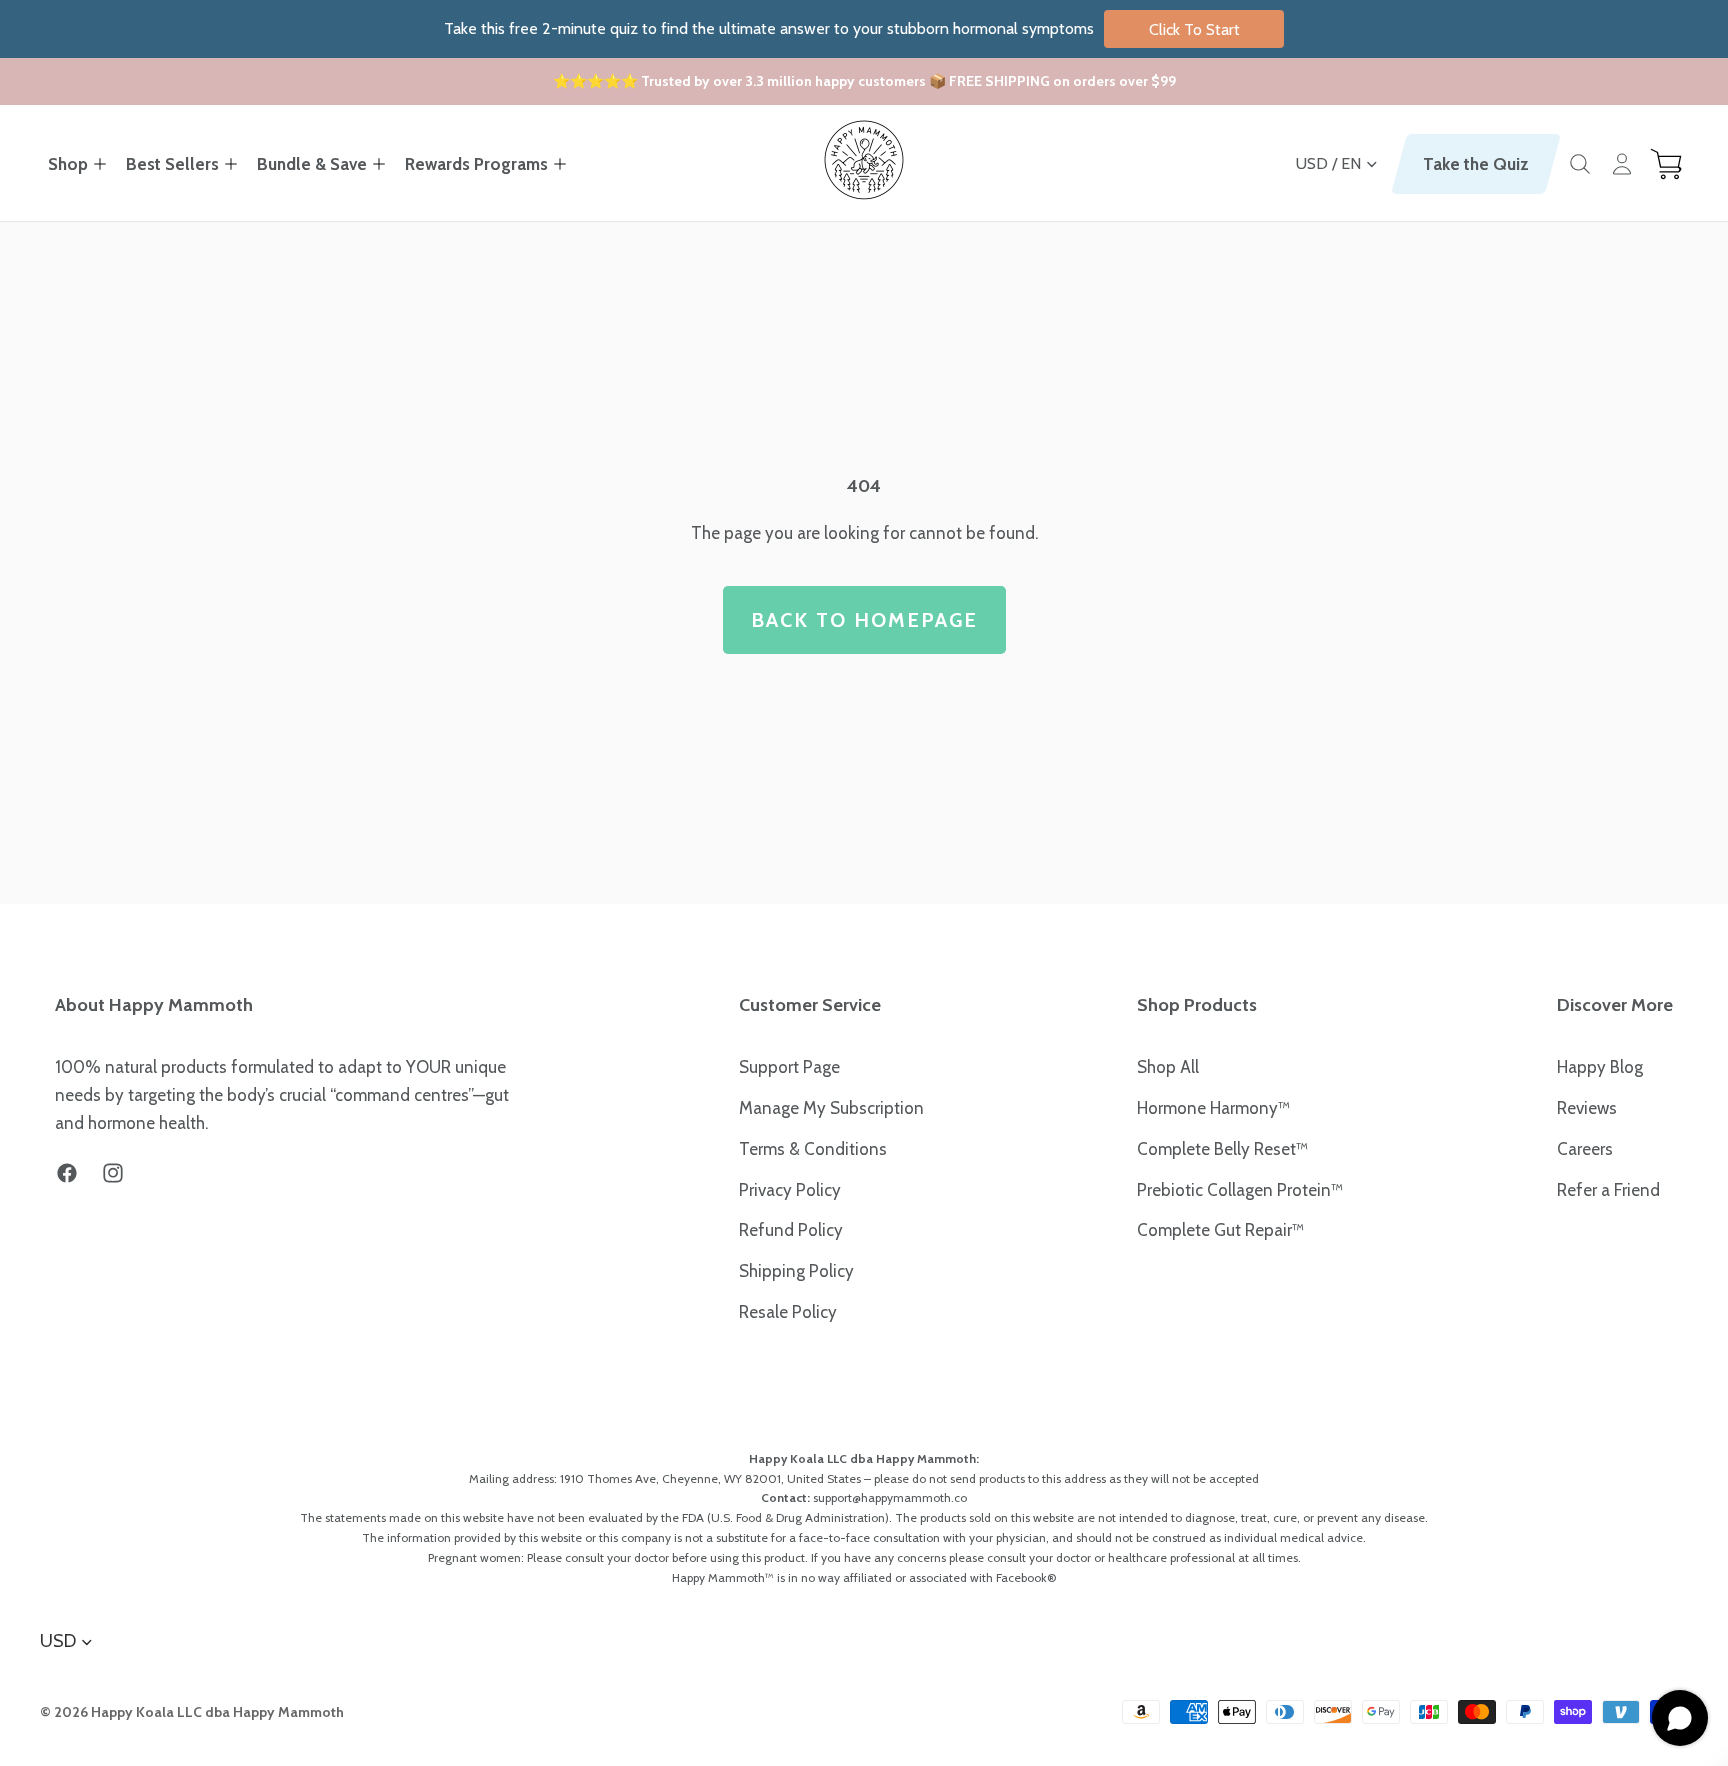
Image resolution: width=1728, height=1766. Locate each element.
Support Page (789, 1067)
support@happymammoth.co (890, 1497)
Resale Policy (788, 1312)
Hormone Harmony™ (1213, 1108)
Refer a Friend (1608, 1190)
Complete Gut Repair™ (1220, 1230)
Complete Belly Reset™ (1222, 1149)
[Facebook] (67, 1173)
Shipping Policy (796, 1271)
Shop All (1168, 1067)
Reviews (1587, 1108)
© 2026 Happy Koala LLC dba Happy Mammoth (192, 1712)
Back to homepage (864, 620)
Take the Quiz (1476, 164)
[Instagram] (113, 1173)
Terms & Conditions (813, 1149)
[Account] (1622, 164)
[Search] (1580, 164)
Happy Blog (1600, 1067)
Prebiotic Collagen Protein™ (1240, 1190)
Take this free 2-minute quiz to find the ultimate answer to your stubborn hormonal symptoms (842, 28)
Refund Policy (791, 1230)
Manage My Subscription (831, 1108)
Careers (1585, 1149)
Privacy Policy (790, 1190)
